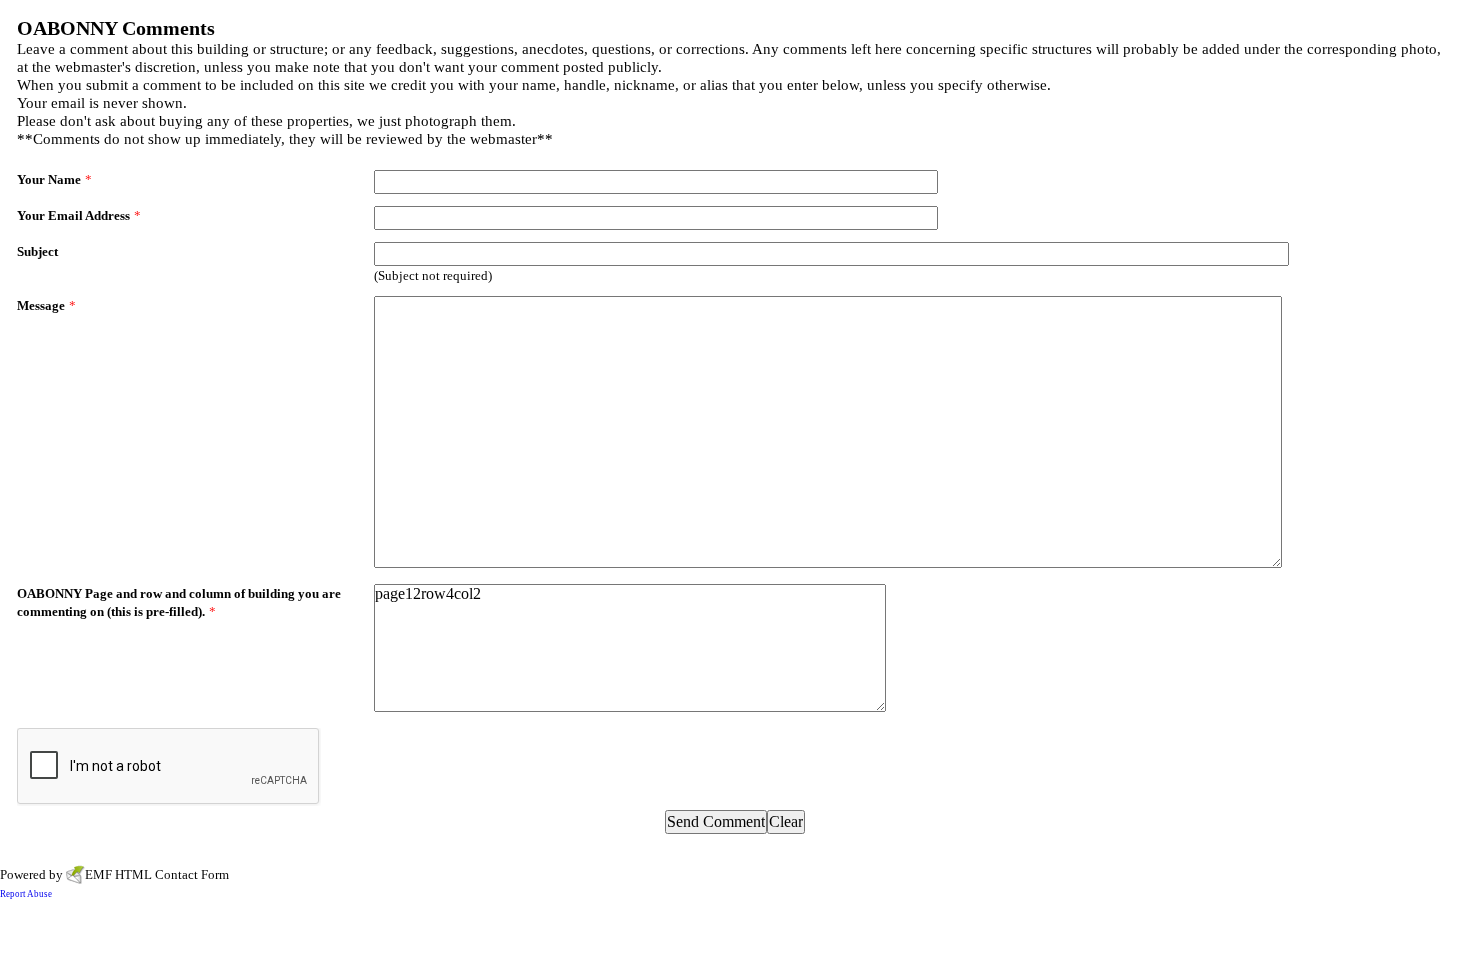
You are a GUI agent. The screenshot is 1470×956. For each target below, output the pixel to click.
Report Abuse (26, 894)
